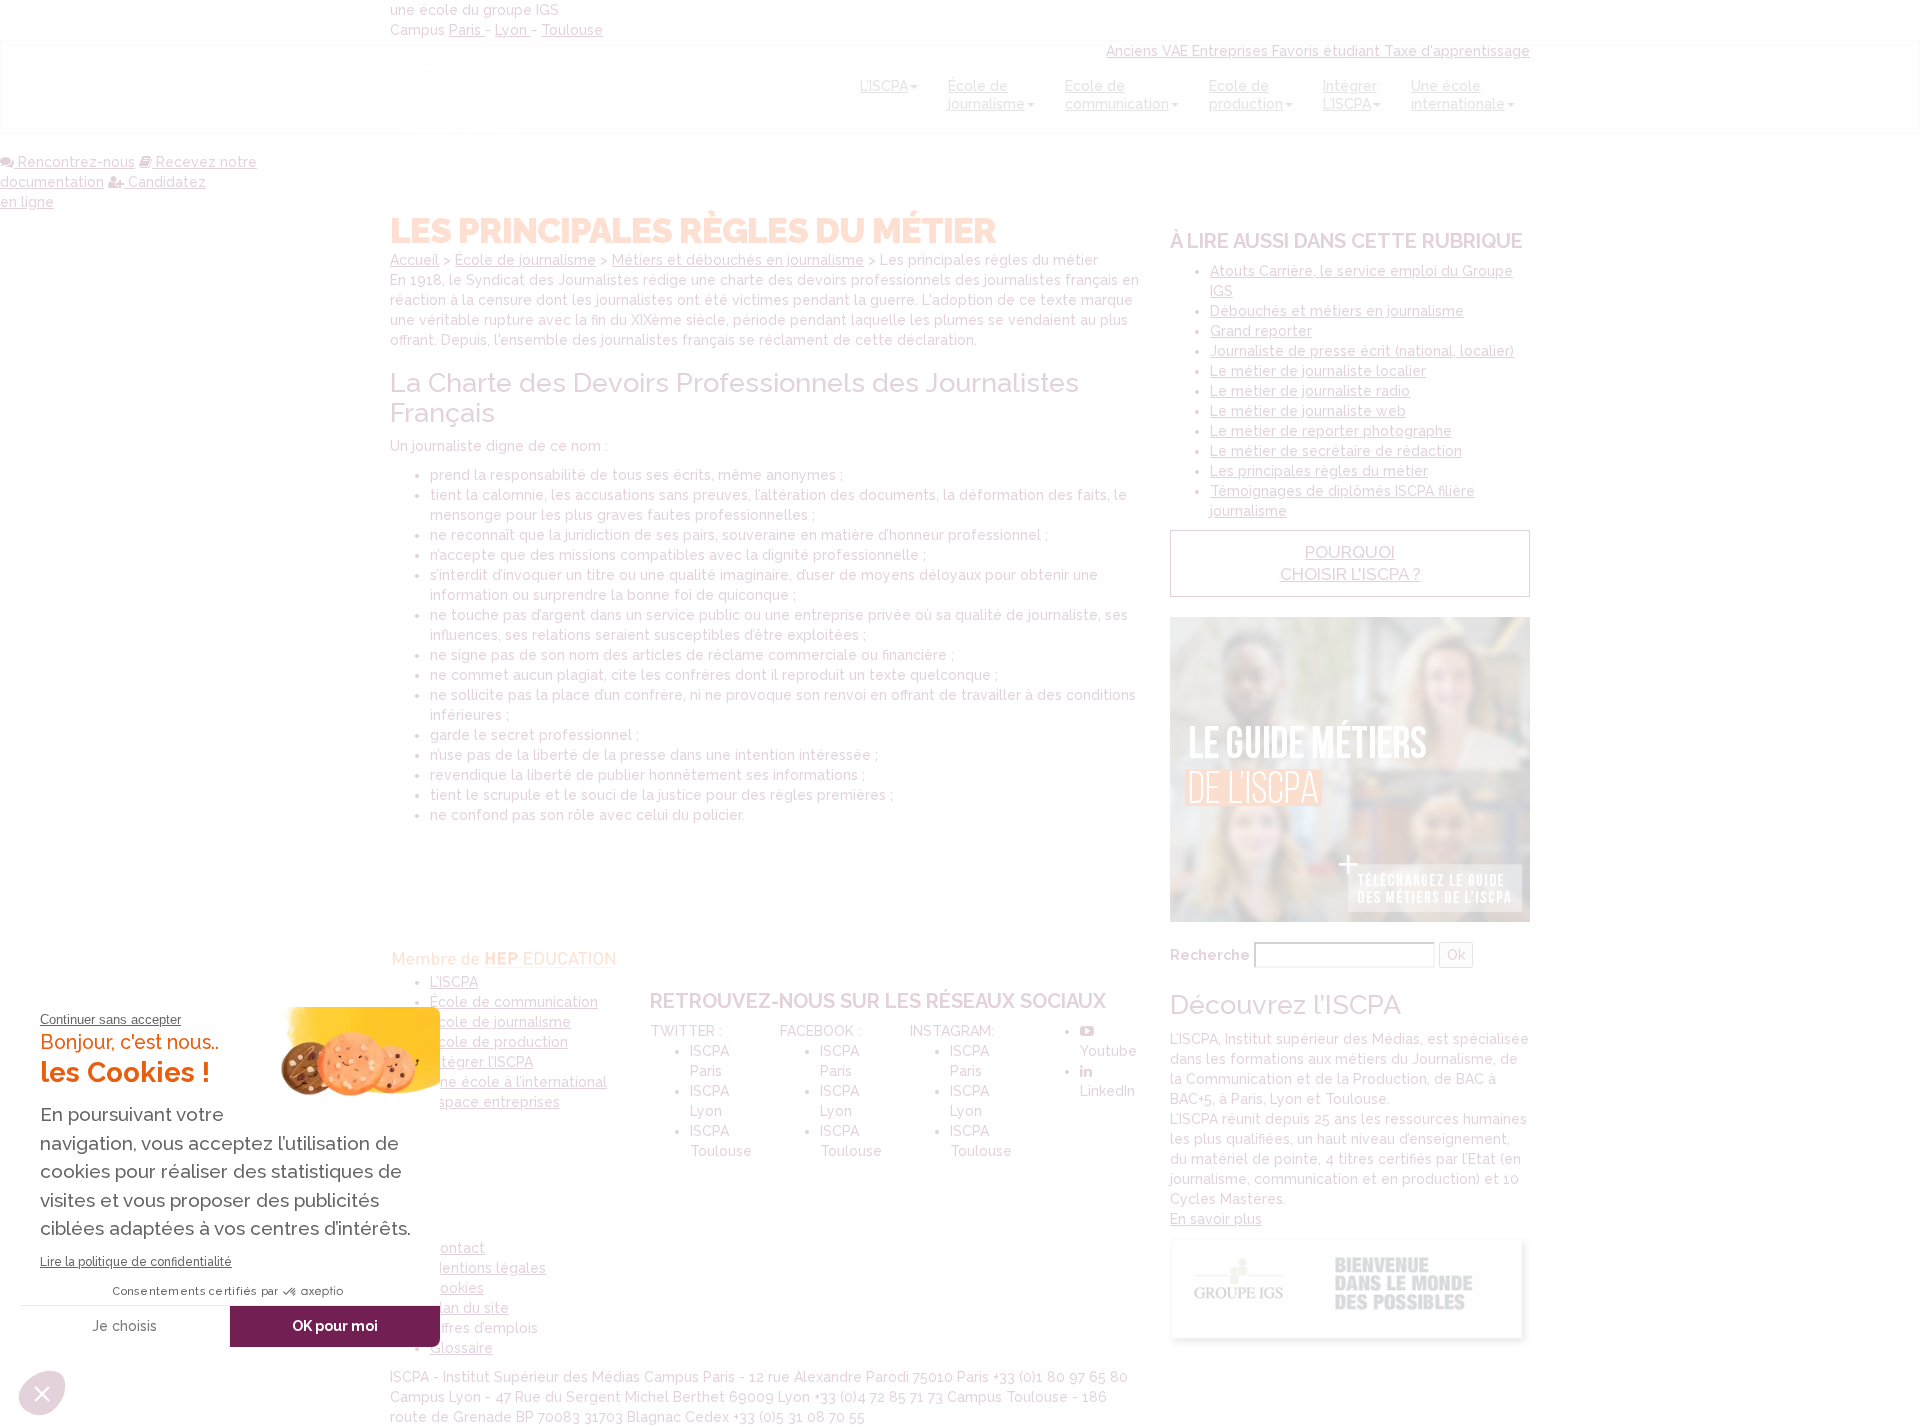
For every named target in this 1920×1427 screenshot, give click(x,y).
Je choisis (124, 1326)
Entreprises (1232, 51)
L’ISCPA (884, 86)
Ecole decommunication (1117, 95)
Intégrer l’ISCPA (481, 1062)
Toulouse (572, 30)
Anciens (1134, 51)
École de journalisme (525, 260)
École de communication (514, 1002)
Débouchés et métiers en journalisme (1337, 311)
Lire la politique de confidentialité (136, 1262)
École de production (499, 1042)
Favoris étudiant (1328, 51)
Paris (467, 30)
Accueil (414, 260)
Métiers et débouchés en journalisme (738, 260)
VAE (1177, 51)
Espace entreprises (495, 1102)
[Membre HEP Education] (506, 955)
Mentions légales (488, 1268)
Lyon (513, 30)
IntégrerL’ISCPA (1350, 95)
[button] (42, 1393)
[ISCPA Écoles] (459, 87)
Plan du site (469, 1308)
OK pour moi (335, 1326)
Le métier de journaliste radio (1310, 391)
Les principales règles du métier (1319, 471)
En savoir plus (1216, 1219)
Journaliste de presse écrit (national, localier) (1362, 351)
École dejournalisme (986, 95)
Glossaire (461, 1348)
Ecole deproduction (1246, 95)
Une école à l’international (518, 1082)
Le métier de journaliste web (1308, 411)
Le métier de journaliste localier (1318, 371)
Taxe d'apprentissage (1457, 51)
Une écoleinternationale (1458, 95)
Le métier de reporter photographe (1331, 431)
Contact (457, 1248)
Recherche (1210, 955)
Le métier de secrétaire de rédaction (1336, 451)
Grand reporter (1261, 331)
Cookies (457, 1288)
